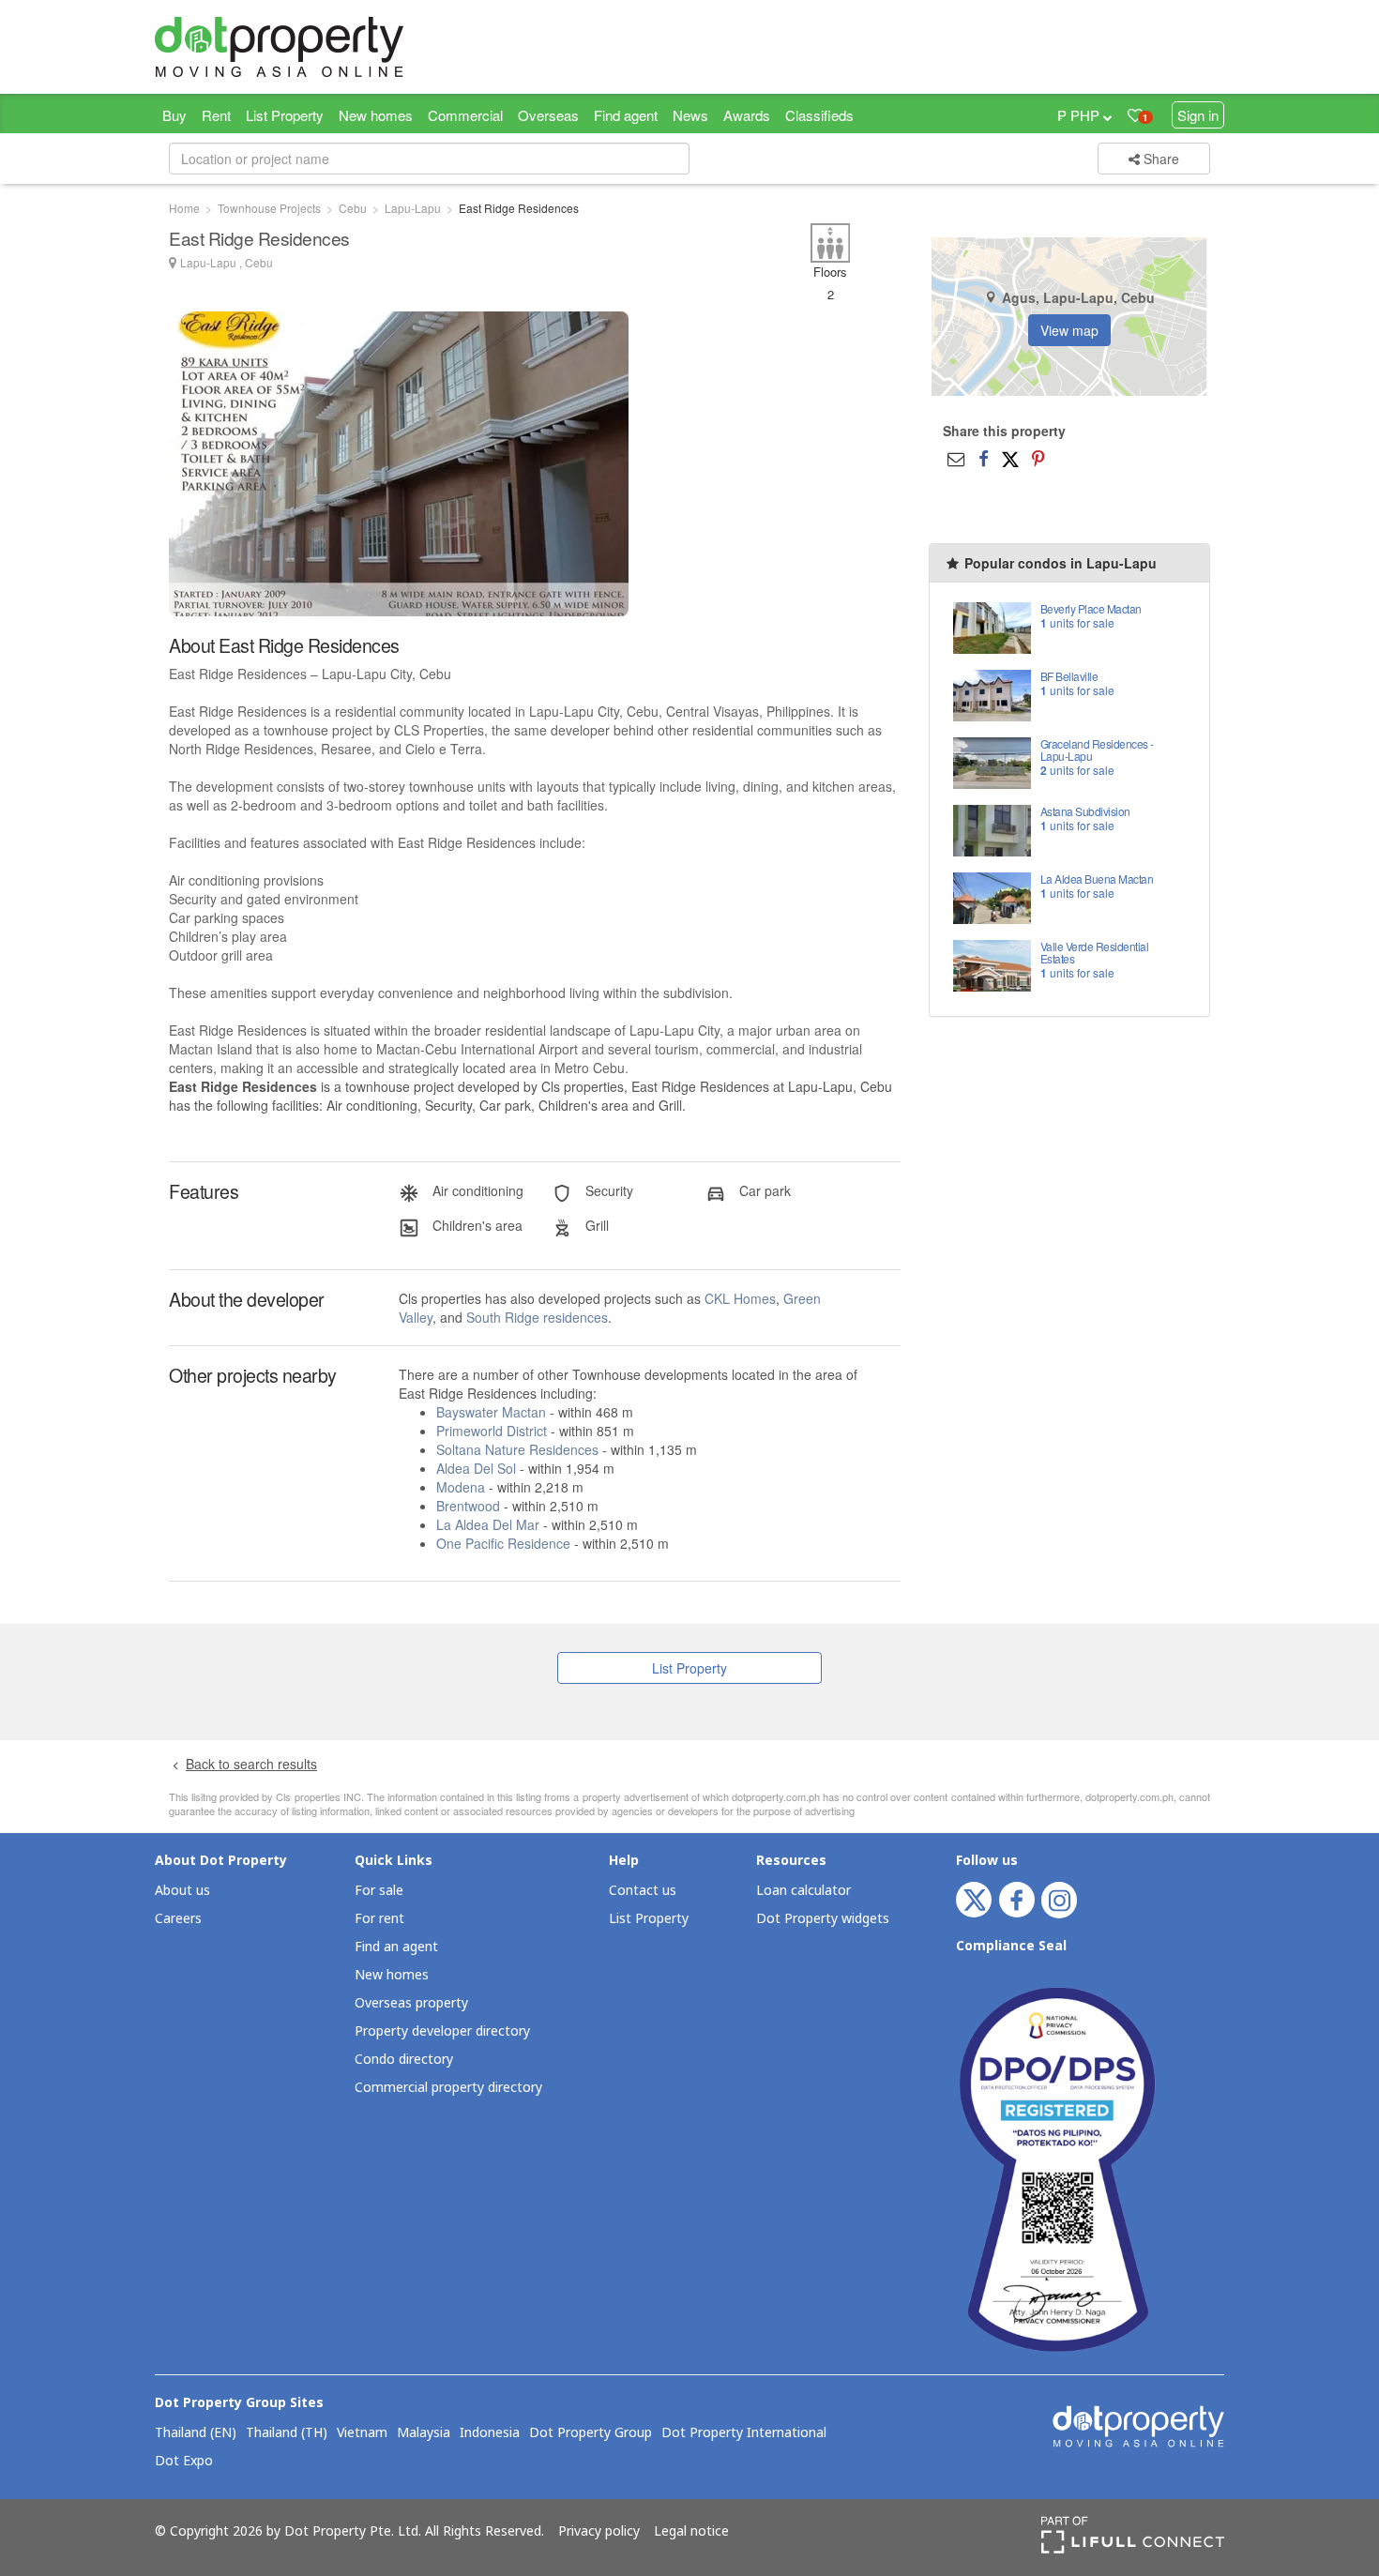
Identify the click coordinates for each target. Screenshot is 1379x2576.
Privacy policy (599, 2532)
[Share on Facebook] (984, 458)
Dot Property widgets (823, 1919)
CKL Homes (740, 1298)
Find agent (626, 115)
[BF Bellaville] (992, 694)
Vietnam (362, 2433)
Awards (747, 115)
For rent (379, 1919)
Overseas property (411, 2003)
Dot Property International (744, 2433)
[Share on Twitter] (1010, 458)
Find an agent (396, 1947)
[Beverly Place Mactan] (992, 626)
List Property (285, 115)
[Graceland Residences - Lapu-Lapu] (992, 761)
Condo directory (404, 2060)
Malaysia (424, 2433)
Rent (216, 115)
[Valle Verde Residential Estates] (992, 964)
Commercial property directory (448, 2088)
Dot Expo (184, 2462)
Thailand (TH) (287, 2433)
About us (182, 1891)
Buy (174, 115)
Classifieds (819, 115)
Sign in (1198, 115)
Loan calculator (803, 1891)
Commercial (465, 115)
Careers (178, 1919)
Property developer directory (442, 2031)
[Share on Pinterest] (1038, 458)
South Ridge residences (537, 1317)
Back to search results (251, 1764)
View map (1069, 330)
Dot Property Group (591, 2433)
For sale (379, 1891)
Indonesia (490, 2433)
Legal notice (691, 2532)
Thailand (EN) (196, 2433)
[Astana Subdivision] (992, 829)
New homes (376, 115)
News (690, 115)
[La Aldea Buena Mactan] (992, 896)
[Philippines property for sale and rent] (324, 47)
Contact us (643, 1891)
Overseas (548, 115)
